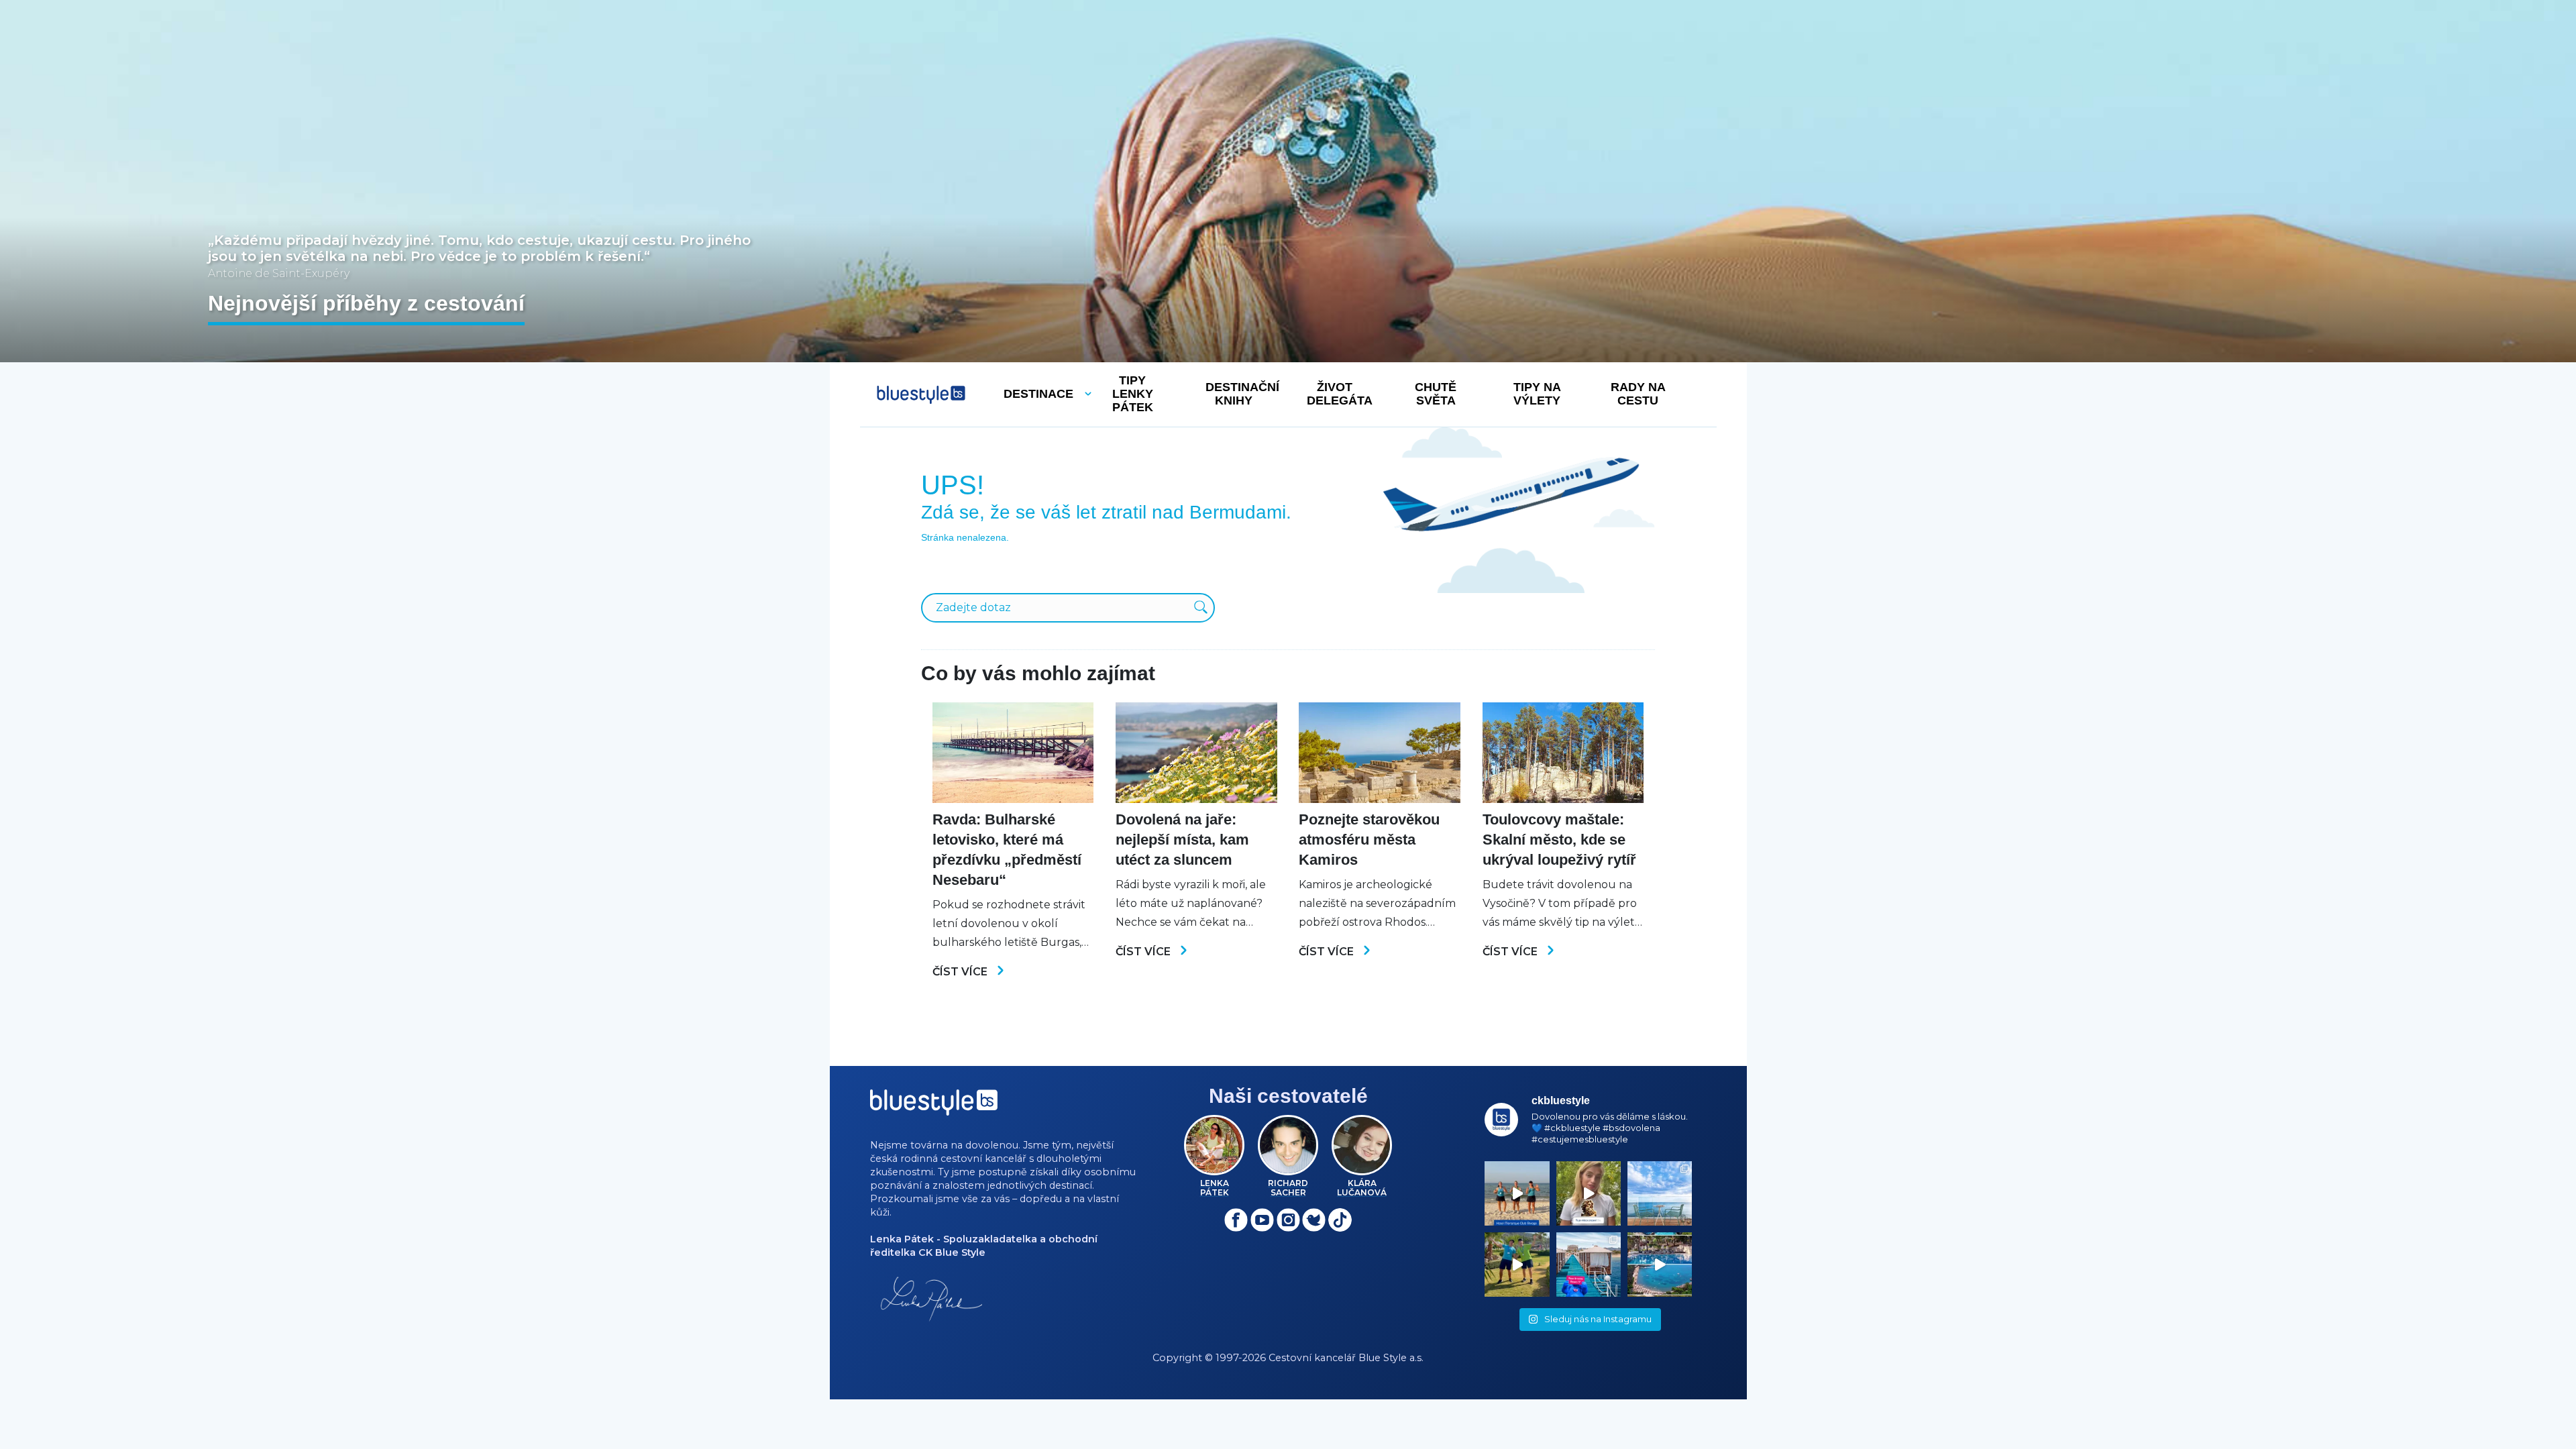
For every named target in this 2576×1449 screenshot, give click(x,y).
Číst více (961, 972)
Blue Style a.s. (1391, 1358)
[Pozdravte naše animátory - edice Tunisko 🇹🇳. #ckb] (1517, 1193)
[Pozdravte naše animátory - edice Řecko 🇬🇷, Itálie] (1517, 1265)
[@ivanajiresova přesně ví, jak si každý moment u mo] (1589, 1193)
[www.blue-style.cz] (934, 1107)
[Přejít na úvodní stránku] (921, 395)
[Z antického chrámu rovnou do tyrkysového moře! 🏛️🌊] (1589, 1265)
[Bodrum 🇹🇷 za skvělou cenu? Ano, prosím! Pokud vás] (1660, 1265)
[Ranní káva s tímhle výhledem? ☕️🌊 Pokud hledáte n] (1660, 1193)
